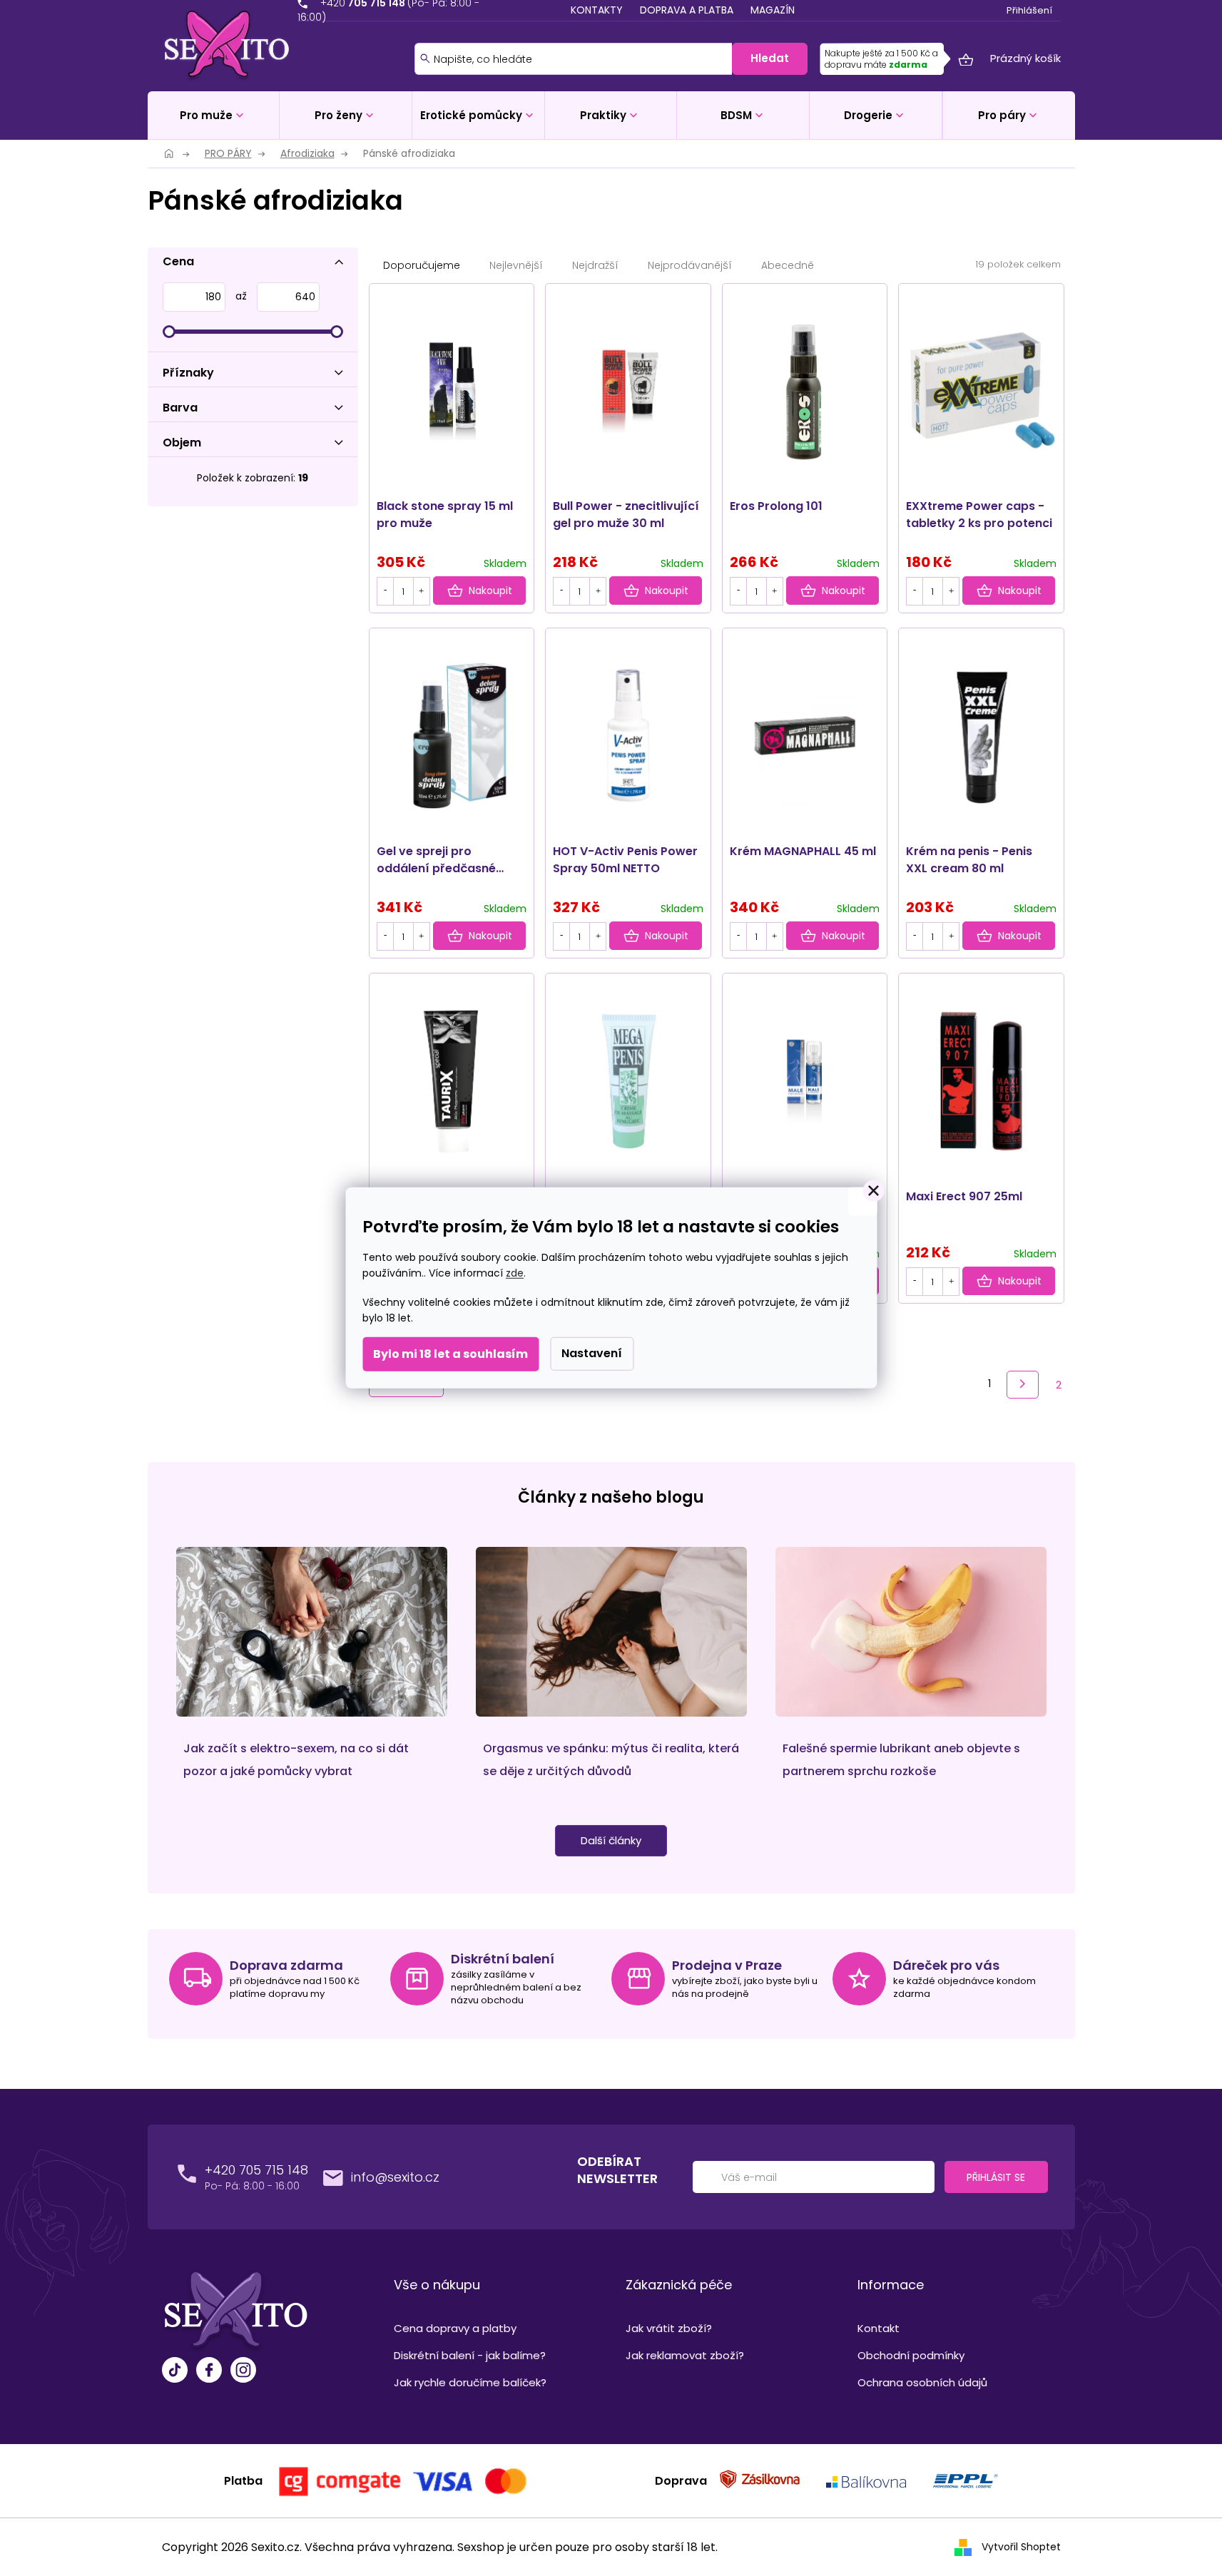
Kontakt (879, 2328)
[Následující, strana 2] (1023, 1385)
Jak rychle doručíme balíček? (470, 2382)
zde (515, 1273)
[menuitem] (214, 115)
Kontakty (597, 10)
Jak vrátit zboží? (669, 2328)
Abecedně (788, 265)
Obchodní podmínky (911, 2355)
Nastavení (592, 1353)
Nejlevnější (516, 265)
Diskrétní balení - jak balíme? (470, 2355)
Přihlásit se (996, 2177)
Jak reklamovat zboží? (685, 2355)
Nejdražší (595, 265)
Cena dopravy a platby (455, 2328)
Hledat (770, 58)
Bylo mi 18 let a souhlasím (450, 1354)
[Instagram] (243, 2372)
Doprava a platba (687, 10)
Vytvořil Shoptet (1021, 2546)
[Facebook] (209, 2372)
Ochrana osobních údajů (922, 2382)
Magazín (773, 10)
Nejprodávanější (690, 265)
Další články (611, 1840)
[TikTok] (175, 2372)
